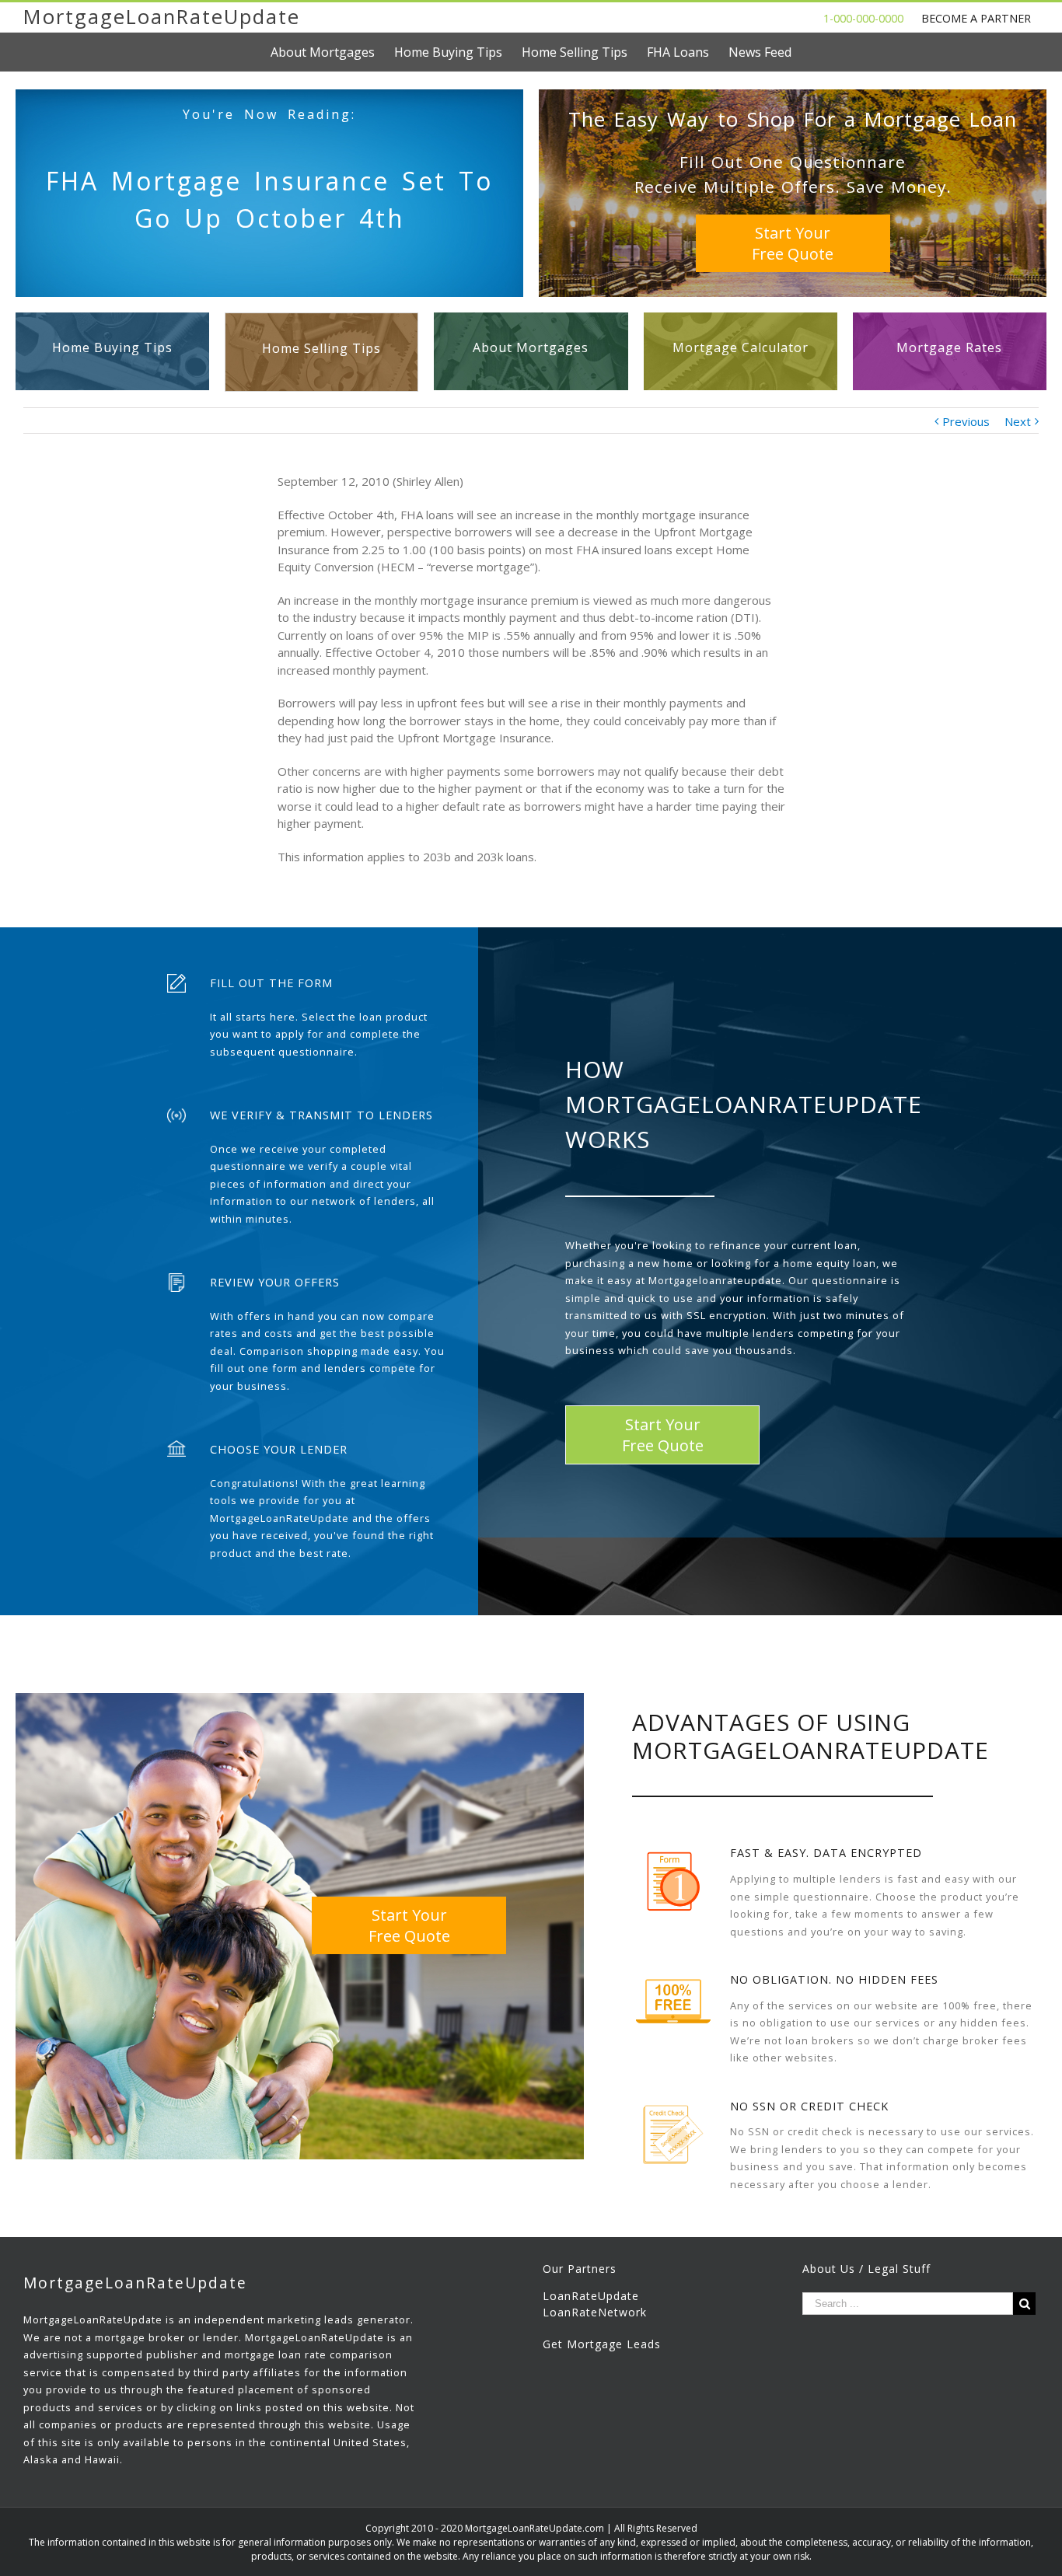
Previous (966, 421)
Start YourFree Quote (793, 243)
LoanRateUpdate (591, 2296)
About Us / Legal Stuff (866, 2269)
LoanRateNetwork (595, 2312)
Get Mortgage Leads (602, 2344)
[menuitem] (332, 52)
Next (1018, 421)
